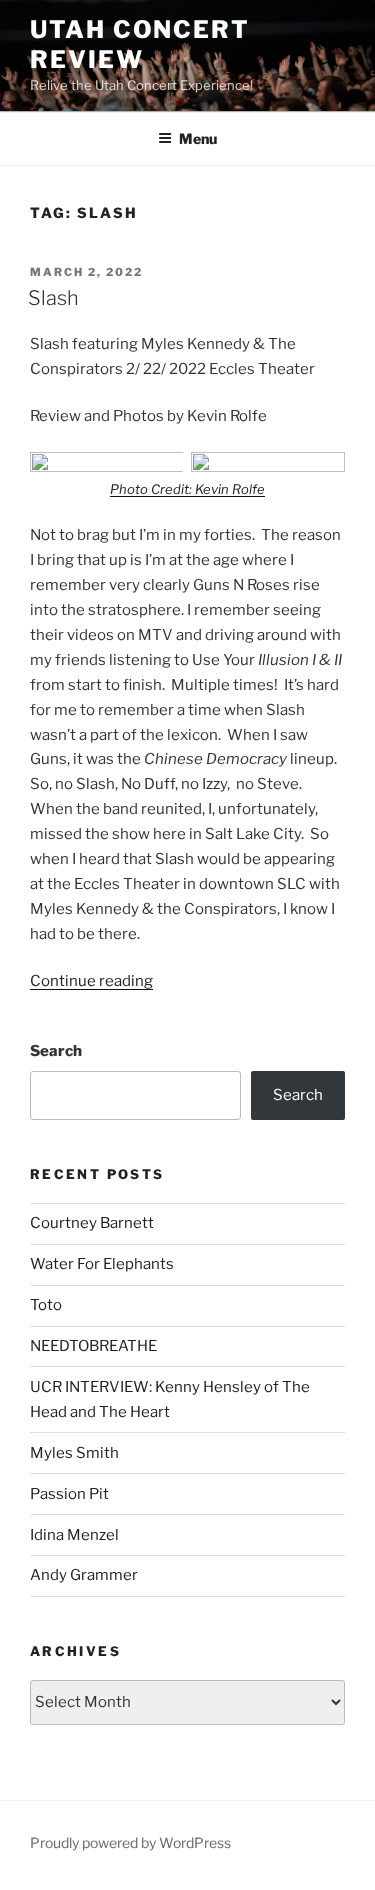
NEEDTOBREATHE (93, 1346)
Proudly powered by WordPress (130, 1842)
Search (56, 1051)
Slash (53, 298)
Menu (198, 138)
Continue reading (91, 981)
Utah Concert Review (140, 44)
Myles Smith (74, 1453)
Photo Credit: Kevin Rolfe (187, 489)
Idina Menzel (74, 1535)
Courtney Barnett (92, 1223)
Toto (46, 1305)
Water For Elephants (102, 1264)
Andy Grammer (84, 1575)
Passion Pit (69, 1494)
